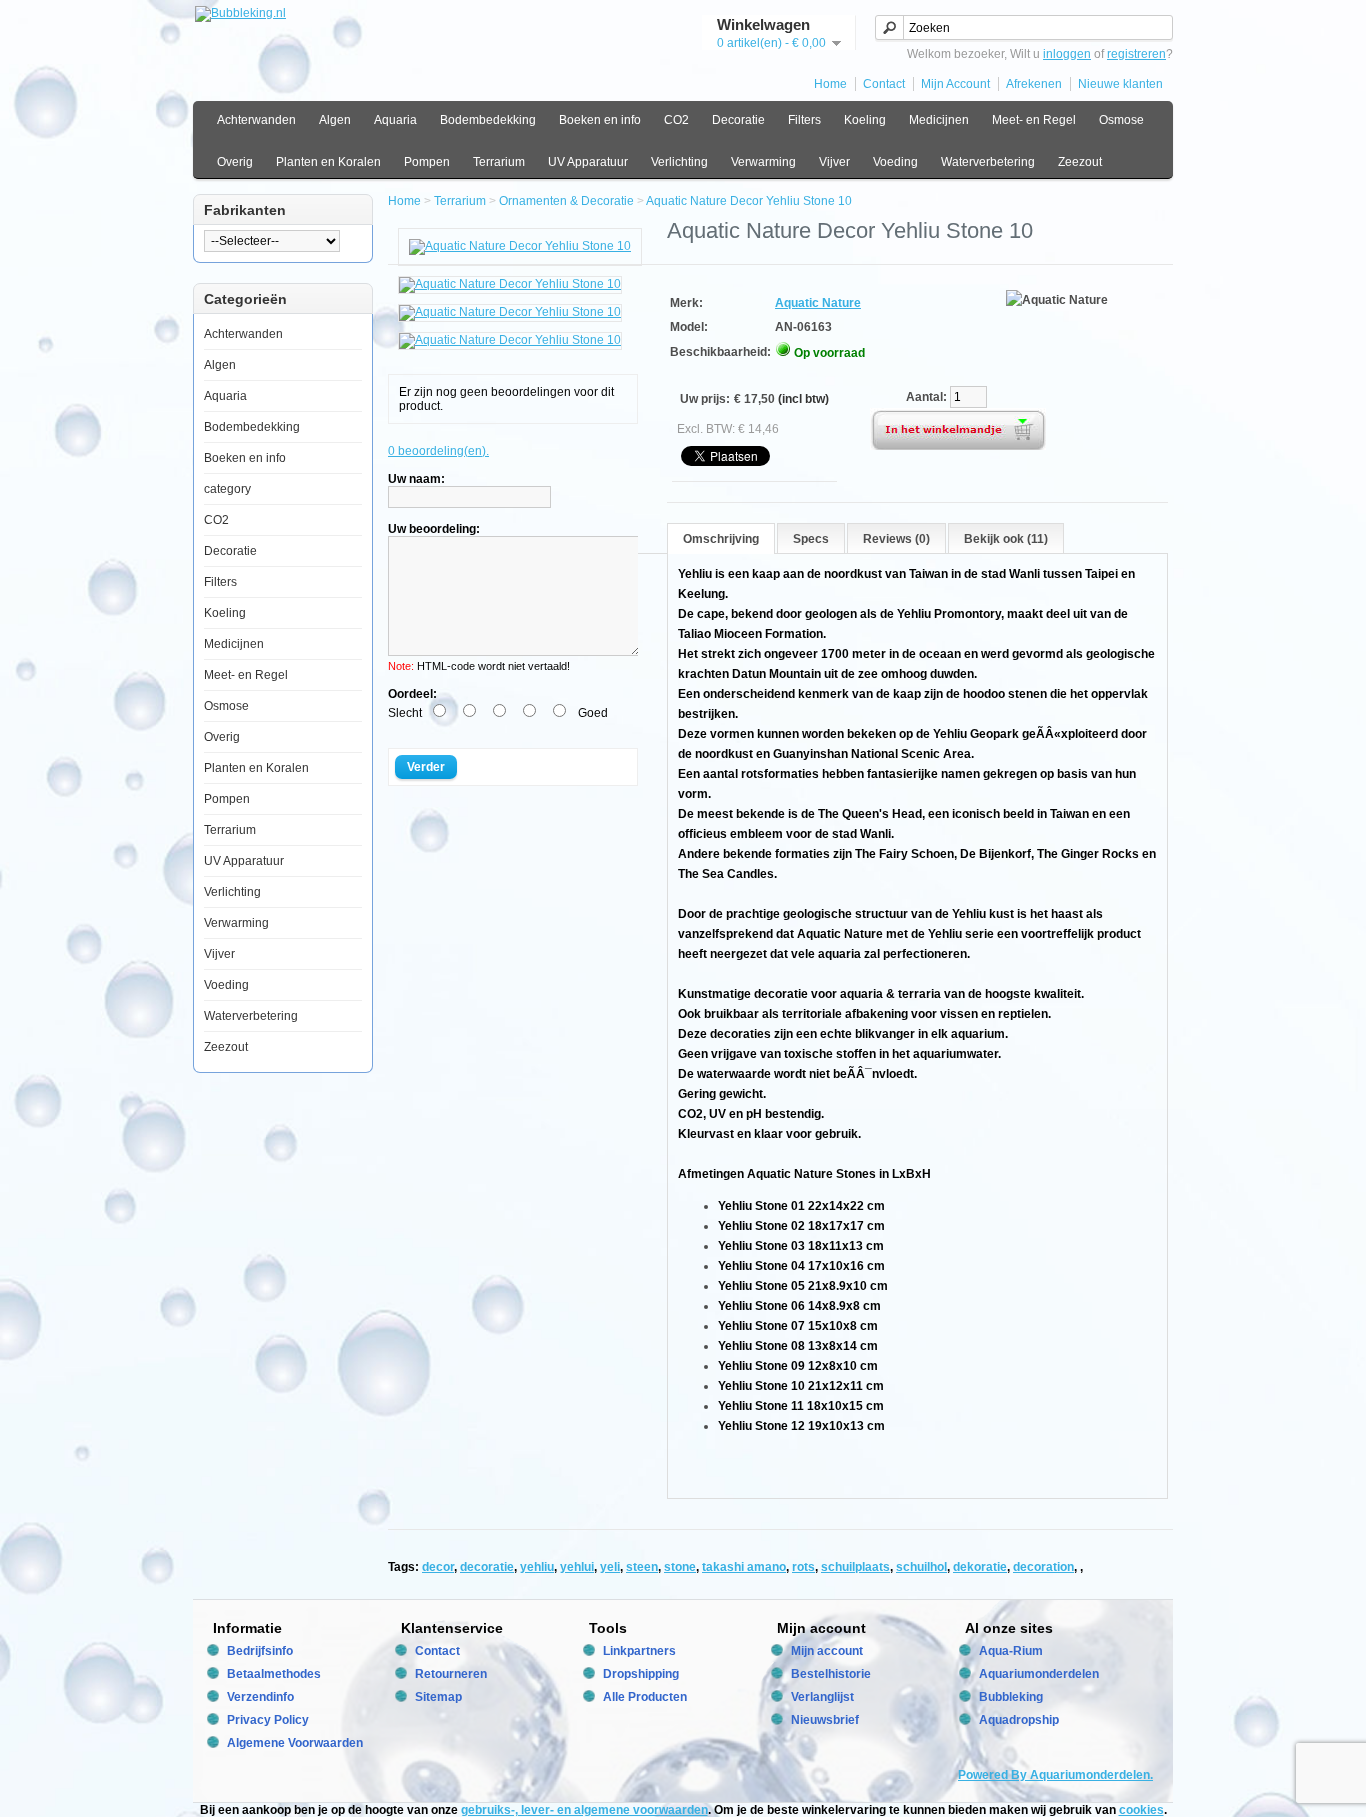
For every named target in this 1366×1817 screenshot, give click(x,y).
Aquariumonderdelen (1039, 1674)
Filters (804, 120)
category (227, 489)
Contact (884, 84)
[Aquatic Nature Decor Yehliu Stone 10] (520, 246)
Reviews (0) (896, 539)
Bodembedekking (488, 120)
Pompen (427, 162)
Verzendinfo (260, 1697)
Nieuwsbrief (825, 1720)
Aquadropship (1019, 1720)
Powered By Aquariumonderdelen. (1055, 1775)
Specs (811, 539)
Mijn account (827, 1651)
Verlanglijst (822, 1697)
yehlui (577, 1567)
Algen (335, 120)
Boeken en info (600, 120)
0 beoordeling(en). (438, 451)
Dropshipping (641, 1674)
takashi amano (744, 1567)
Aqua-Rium (1011, 1651)
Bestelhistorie (831, 1674)
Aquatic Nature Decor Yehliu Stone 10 (749, 201)
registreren (1136, 54)
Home (830, 84)
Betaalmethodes (274, 1674)
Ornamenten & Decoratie (566, 201)
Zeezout (1080, 162)
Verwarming (763, 162)
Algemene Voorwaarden (295, 1743)
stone (680, 1567)
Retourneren (451, 1674)
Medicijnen (939, 120)
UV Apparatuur (588, 162)
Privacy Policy (268, 1720)
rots (803, 1567)
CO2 (676, 120)
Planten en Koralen (328, 162)
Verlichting (679, 162)
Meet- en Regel (1034, 120)
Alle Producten (645, 1697)
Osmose (1121, 120)
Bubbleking (1011, 1697)
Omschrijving (721, 539)
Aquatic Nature (818, 303)
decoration (1043, 1567)
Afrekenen (1034, 84)
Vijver (834, 162)
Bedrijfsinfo (260, 1651)
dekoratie (980, 1567)
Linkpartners (639, 1651)
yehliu (537, 1567)
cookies (1141, 1810)
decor (438, 1567)
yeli (610, 1567)
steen (642, 1567)
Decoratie (738, 120)
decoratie (487, 1567)
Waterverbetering (988, 162)
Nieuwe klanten (1120, 84)
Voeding (895, 162)
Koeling (865, 120)
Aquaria (395, 120)
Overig (235, 162)
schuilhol (921, 1567)
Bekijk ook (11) (1006, 539)
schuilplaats (855, 1567)
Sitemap (438, 1697)
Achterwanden (256, 120)
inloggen (1067, 54)
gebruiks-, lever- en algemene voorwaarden (584, 1810)
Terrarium (499, 162)
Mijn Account (955, 84)
